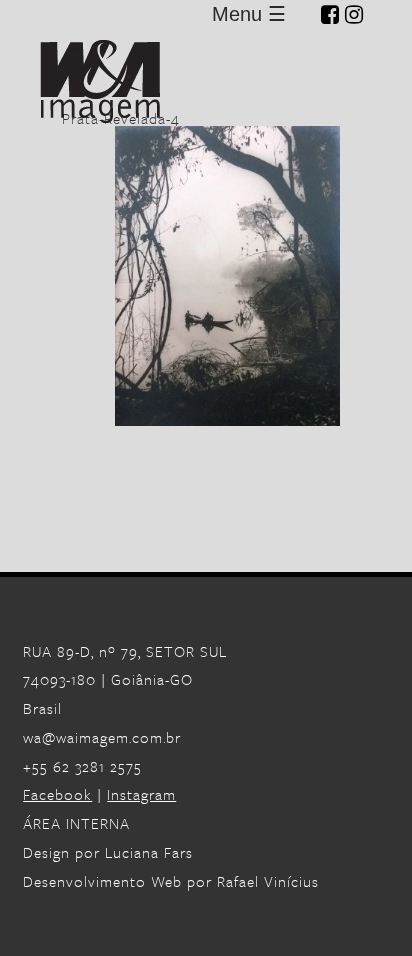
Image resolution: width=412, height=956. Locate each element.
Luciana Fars (149, 852)
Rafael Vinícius (268, 881)
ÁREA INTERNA (76, 823)
